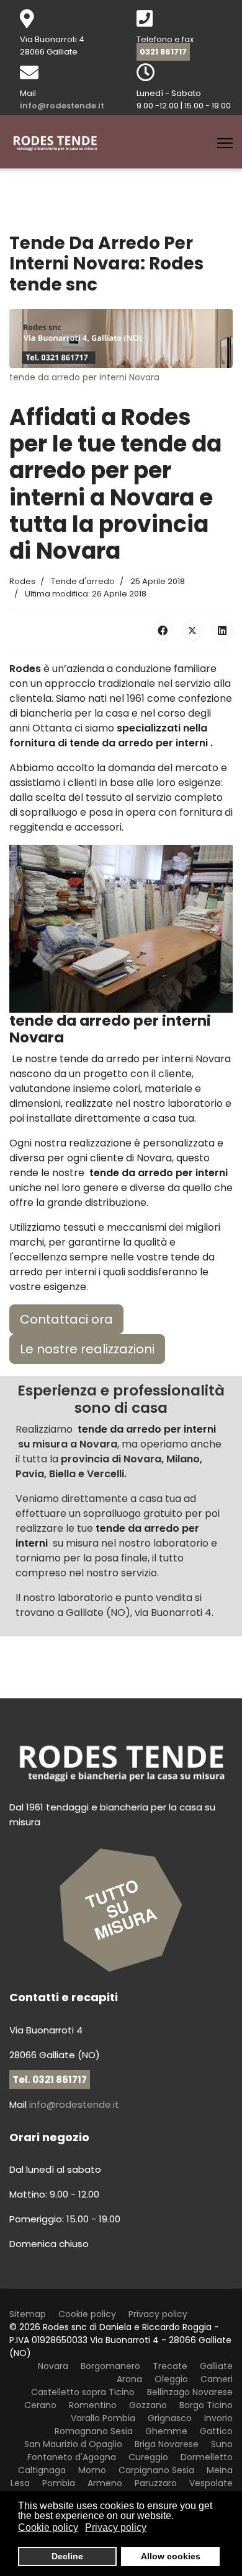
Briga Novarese (167, 2444)
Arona (129, 2379)
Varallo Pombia (103, 2418)
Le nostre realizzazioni (87, 1349)
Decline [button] (67, 2556)
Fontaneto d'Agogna (72, 2457)
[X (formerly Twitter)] (192, 631)
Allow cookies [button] (171, 2556)
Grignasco (170, 2418)
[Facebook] (163, 631)
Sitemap (28, 2314)
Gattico (216, 2431)
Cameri (217, 2379)
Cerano (40, 2405)
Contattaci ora (66, 1319)
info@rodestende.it (62, 106)
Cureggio (148, 2457)
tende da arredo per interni (140, 743)
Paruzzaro (156, 2483)
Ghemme (166, 2431)
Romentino (93, 2405)
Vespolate (211, 2483)
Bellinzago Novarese (190, 2392)
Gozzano (148, 2405)
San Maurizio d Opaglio (73, 2444)
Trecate (170, 2366)
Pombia (59, 2483)
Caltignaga (42, 2470)
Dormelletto (207, 2457)
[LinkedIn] (222, 631)
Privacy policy (158, 2314)
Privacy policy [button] (116, 2527)
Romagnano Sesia (94, 2431)
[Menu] (225, 143)
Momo (92, 2470)
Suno (222, 2444)
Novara (53, 2366)
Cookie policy (87, 2314)
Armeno (105, 2483)
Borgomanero (110, 2366)
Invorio (218, 2418)
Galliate (216, 2366)
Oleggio (171, 2379)
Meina (220, 2470)
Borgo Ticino (206, 2405)
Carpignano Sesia (156, 2470)
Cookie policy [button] (48, 2527)
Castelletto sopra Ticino (83, 2392)
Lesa (20, 2483)
